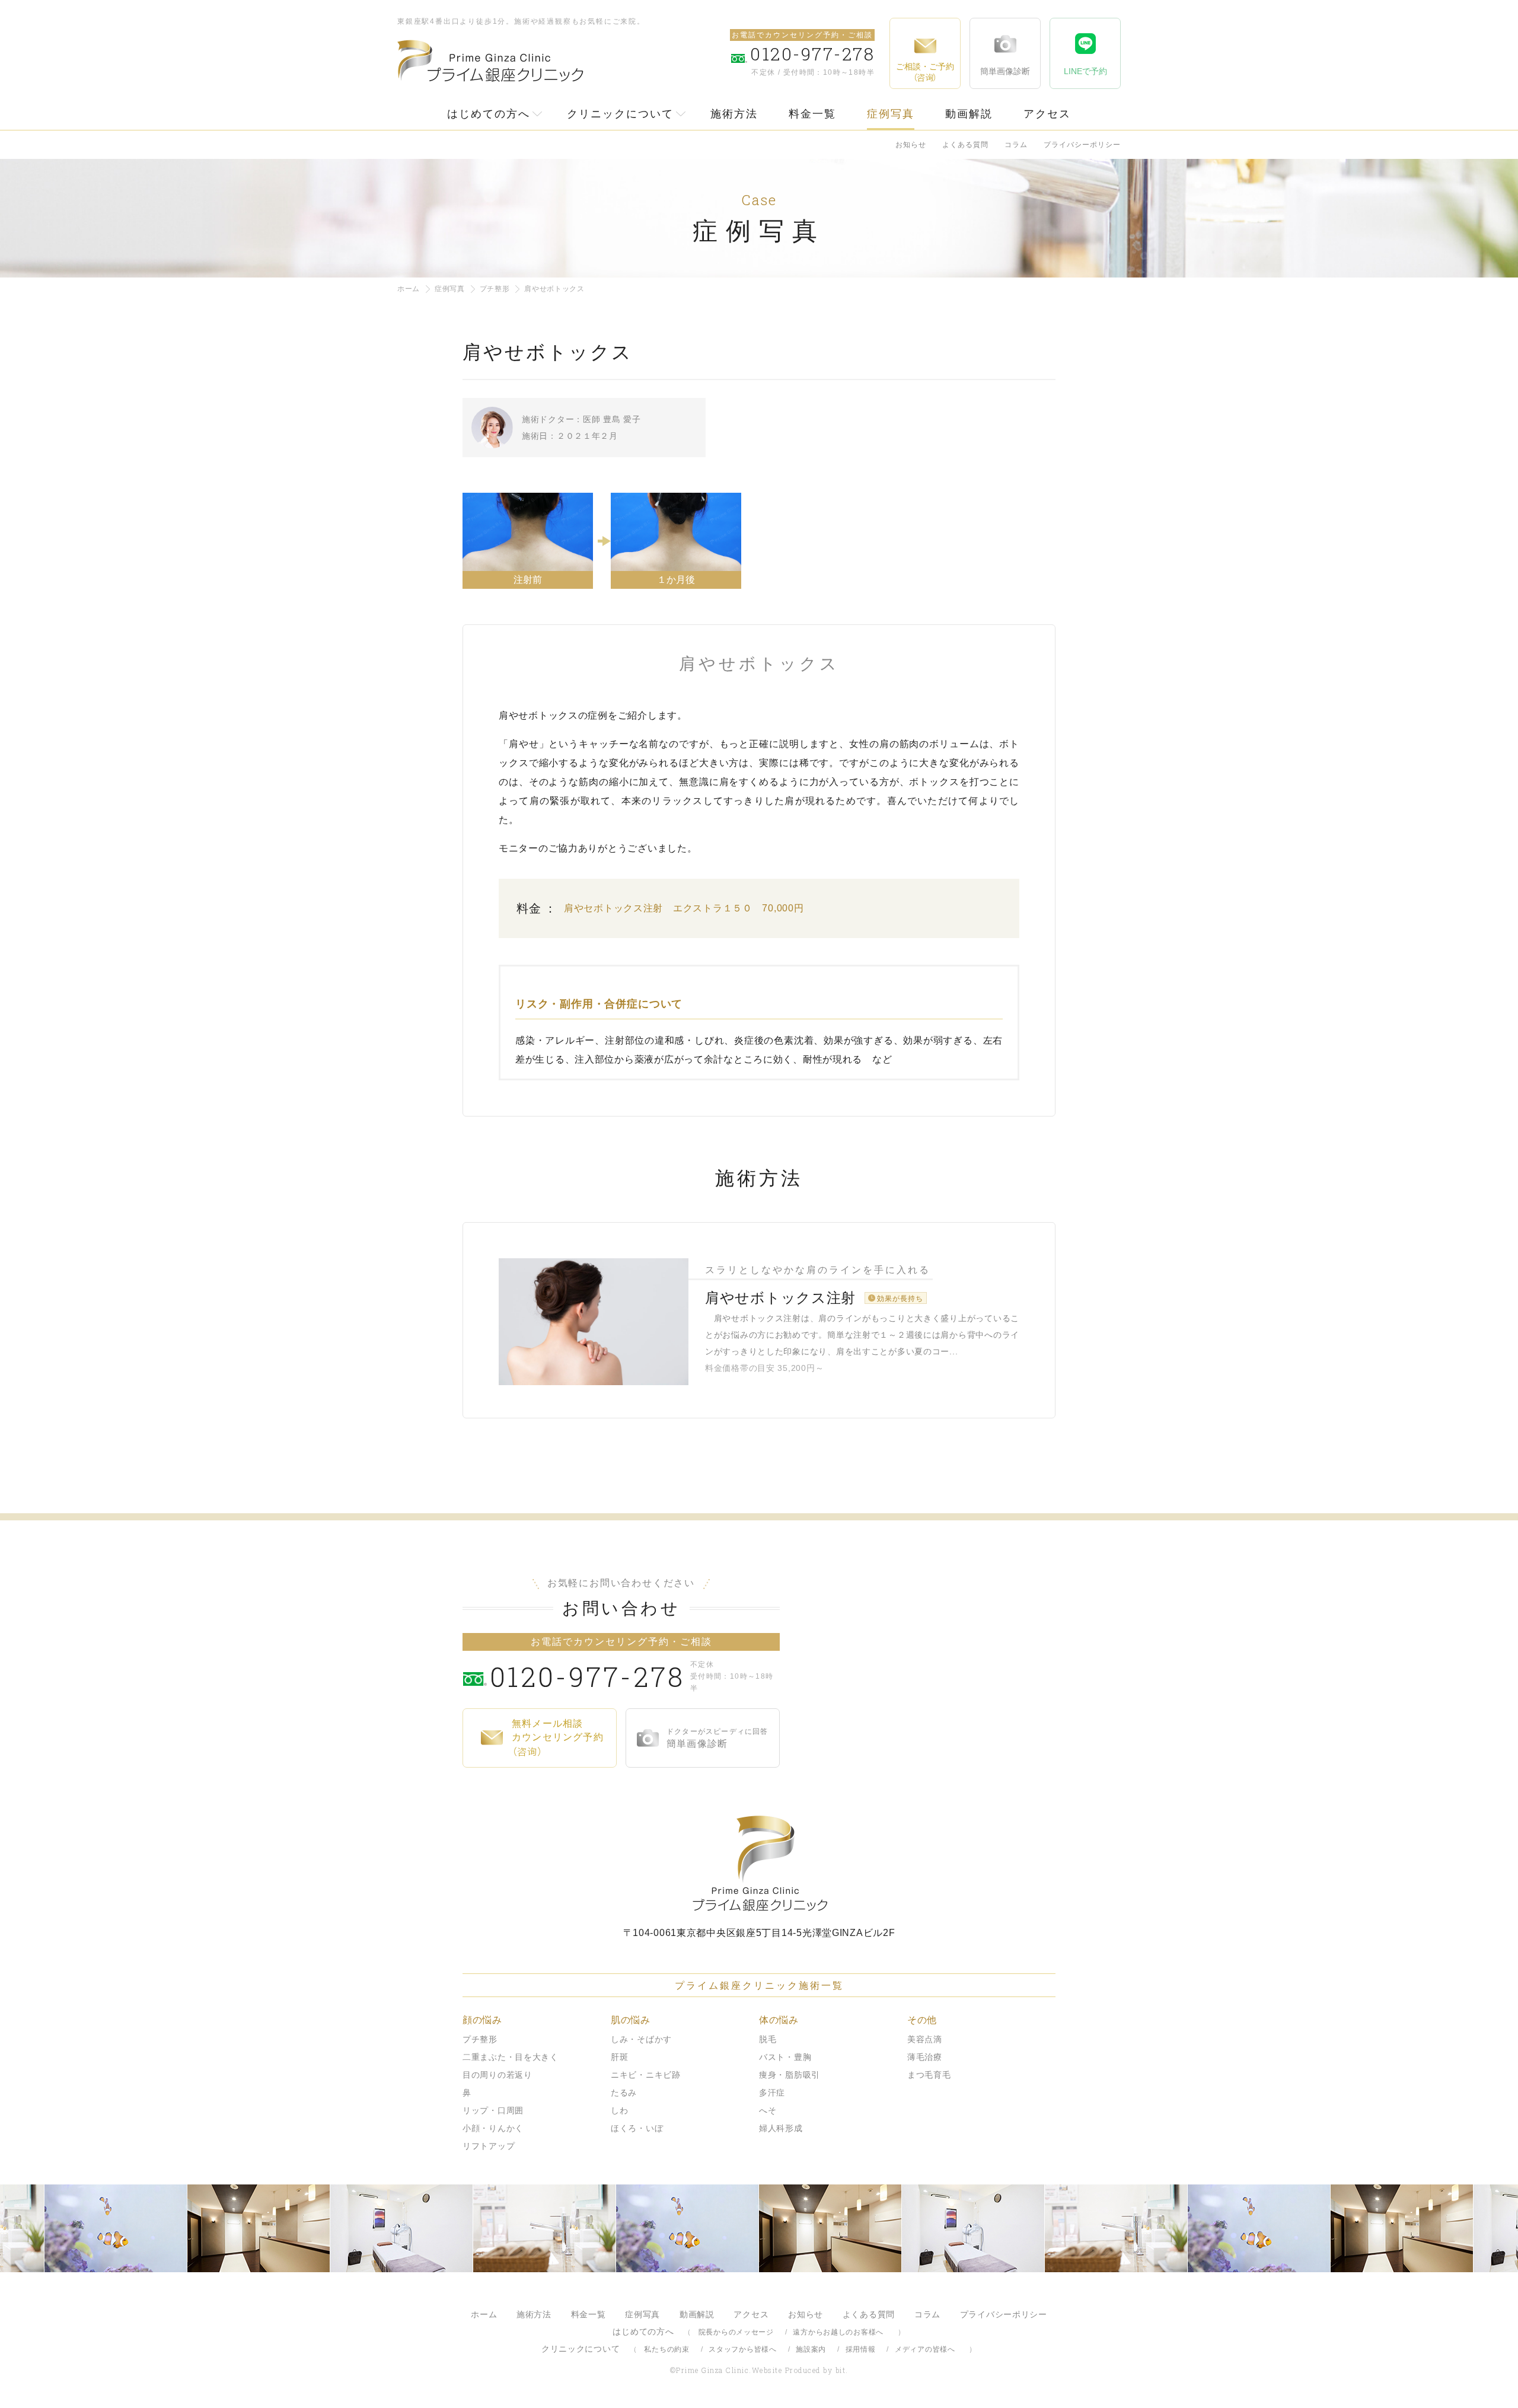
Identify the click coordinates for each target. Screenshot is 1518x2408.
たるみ (624, 2093)
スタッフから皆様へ (742, 2349)
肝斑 (619, 2057)
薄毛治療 (925, 2057)
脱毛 (768, 2039)
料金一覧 (812, 114)
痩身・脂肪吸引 (790, 2075)
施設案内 (811, 2349)
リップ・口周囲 (493, 2110)
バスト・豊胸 (785, 2057)
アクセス (1047, 114)
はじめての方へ (489, 114)
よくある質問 (965, 145)
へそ (768, 2110)
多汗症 (772, 2093)
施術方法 (734, 114)
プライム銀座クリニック (759, 1863)
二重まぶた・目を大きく (511, 2057)
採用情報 (861, 2349)
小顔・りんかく (493, 2128)
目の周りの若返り (498, 2075)
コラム (1016, 145)
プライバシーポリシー (1082, 145)
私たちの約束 (666, 2349)
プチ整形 (495, 289)
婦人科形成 (781, 2128)
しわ (619, 2110)
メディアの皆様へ (925, 2349)
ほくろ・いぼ (637, 2128)
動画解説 (969, 114)
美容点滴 (925, 2039)
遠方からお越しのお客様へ (838, 2332)
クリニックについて (620, 114)
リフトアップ (489, 2146)
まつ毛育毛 (929, 2075)
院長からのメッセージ (736, 2332)
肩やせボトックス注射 (780, 1298)
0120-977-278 (587, 1676)
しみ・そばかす (641, 2039)
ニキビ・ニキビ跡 (646, 2075)
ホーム (409, 289)
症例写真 (891, 114)
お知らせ (911, 145)
